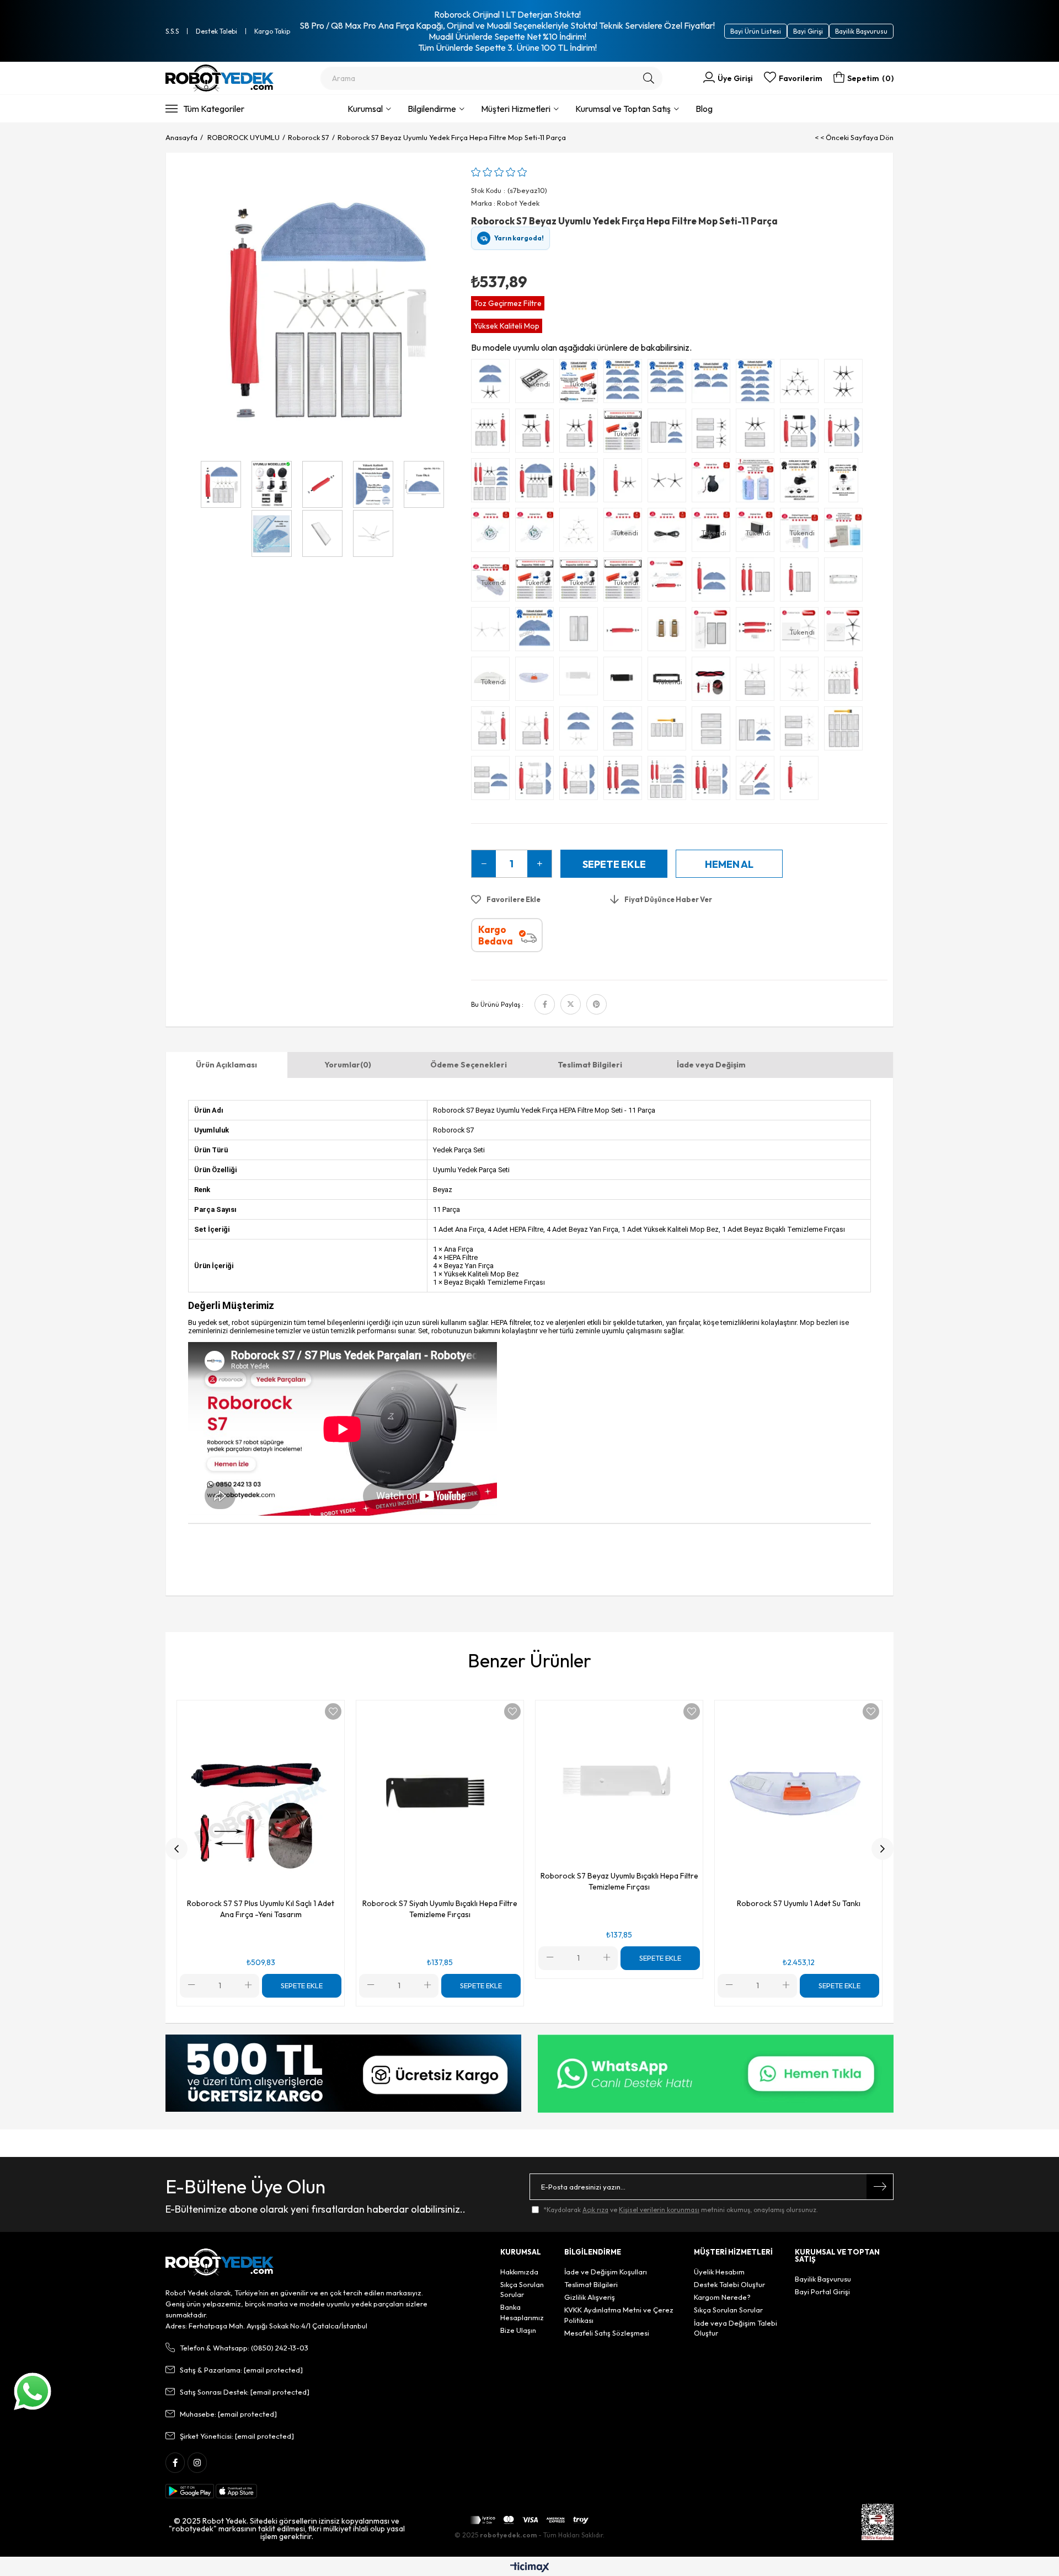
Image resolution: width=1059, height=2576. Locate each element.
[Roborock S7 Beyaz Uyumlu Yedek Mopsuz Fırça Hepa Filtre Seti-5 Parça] (537, 731)
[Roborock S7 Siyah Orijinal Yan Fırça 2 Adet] (846, 632)
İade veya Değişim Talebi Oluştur (736, 2328)
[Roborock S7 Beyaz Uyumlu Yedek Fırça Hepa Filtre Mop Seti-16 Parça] (670, 781)
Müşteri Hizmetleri (516, 109)
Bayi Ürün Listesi (756, 31)
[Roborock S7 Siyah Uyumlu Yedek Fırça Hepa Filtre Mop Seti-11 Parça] (537, 483)
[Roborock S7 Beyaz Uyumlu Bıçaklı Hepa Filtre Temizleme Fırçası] (581, 681)
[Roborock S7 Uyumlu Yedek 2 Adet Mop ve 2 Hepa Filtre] (625, 731)
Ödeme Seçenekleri (469, 1065)
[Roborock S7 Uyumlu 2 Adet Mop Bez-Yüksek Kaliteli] (537, 632)
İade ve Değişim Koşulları (606, 2272)
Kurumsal (365, 109)
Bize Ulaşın (518, 2330)
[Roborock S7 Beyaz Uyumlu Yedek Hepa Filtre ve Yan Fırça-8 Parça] (802, 731)
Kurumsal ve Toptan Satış (623, 109)
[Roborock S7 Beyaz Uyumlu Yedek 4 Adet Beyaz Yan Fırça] (802, 681)
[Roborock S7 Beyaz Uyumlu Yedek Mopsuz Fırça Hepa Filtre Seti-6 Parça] (493, 731)
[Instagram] (197, 2463)
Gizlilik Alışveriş (590, 2297)
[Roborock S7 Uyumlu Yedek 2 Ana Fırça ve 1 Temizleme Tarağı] (758, 632)
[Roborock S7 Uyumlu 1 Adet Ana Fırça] (625, 632)
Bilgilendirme (432, 109)
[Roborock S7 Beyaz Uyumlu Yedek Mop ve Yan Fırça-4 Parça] (581, 731)
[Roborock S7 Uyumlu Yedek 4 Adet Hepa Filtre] (714, 731)
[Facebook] (175, 2463)
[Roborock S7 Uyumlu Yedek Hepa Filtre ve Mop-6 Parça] (493, 781)
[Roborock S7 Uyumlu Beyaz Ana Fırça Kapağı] (846, 582)
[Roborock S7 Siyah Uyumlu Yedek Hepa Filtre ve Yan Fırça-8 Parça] (714, 433)
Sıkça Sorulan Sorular (522, 2289)
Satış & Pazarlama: (241, 2370)
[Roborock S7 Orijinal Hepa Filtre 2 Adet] (714, 632)
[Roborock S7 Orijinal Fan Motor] (493, 533)
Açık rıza (595, 2210)
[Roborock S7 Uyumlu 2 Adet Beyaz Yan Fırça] (493, 632)
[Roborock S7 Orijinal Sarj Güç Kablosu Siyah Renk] (670, 533)
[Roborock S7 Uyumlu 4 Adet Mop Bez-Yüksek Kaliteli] (714, 384)
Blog (704, 109)
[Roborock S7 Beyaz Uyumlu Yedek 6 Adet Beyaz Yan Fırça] (581, 533)
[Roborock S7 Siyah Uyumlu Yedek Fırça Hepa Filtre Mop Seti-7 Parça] (846, 433)
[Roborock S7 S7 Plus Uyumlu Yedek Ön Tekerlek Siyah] (802, 483)
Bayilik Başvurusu (861, 31)
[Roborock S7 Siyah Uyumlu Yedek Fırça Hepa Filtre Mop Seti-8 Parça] (802, 433)
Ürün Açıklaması (226, 1065)
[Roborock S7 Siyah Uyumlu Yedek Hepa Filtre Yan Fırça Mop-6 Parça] (670, 433)
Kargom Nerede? (722, 2297)
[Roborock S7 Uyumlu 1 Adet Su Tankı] (537, 681)
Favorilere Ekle (333, 1711)
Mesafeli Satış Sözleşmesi (607, 2333)
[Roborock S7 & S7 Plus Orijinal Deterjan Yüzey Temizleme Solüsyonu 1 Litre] (846, 533)
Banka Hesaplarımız (522, 2312)
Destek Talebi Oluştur (729, 2284)
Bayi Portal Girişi (822, 2291)
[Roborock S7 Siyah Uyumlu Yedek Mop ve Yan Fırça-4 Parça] (493, 384)
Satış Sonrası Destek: (245, 2392)
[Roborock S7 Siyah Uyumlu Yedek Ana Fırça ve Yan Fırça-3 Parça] (625, 483)
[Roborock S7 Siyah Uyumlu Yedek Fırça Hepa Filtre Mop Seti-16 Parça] (493, 483)
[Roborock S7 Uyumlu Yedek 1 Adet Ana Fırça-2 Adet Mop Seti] (714, 582)
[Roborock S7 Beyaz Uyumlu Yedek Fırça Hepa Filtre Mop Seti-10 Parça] (714, 781)
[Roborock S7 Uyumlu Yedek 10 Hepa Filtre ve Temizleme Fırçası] (846, 731)
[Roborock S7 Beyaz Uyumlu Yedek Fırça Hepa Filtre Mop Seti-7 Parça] (581, 781)
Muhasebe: (228, 2414)
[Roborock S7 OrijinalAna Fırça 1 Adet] (670, 582)
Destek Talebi (216, 31)
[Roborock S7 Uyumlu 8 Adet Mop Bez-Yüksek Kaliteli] (625, 384)
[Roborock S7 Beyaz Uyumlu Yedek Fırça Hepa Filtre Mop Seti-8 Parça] (537, 781)
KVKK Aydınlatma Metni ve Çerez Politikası (619, 2315)
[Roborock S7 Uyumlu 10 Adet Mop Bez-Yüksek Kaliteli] (758, 384)
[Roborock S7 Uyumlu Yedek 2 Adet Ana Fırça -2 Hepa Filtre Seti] (758, 582)
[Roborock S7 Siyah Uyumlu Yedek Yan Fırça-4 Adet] (846, 384)
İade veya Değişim (711, 1065)
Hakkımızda (519, 2272)
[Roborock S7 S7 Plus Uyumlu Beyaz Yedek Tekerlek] (846, 483)
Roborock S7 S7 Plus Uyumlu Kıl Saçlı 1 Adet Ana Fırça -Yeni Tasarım (261, 1909)
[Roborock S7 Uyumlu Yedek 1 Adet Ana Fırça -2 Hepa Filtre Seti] (802, 582)
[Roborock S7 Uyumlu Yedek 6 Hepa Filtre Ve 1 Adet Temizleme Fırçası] (670, 731)
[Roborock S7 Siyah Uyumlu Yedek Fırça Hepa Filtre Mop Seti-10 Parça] (581, 483)
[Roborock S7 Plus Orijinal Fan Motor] (537, 533)
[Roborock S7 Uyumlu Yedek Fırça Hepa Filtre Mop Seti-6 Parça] (625, 781)
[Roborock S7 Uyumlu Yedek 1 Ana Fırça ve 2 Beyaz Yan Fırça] (802, 781)
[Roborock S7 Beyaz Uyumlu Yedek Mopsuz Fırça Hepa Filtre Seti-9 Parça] (846, 681)
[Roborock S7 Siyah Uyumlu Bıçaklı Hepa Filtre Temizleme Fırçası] (625, 681)
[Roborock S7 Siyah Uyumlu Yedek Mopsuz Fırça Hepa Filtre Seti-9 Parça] (493, 433)
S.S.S (172, 31)
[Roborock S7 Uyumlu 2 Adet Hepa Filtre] (581, 632)
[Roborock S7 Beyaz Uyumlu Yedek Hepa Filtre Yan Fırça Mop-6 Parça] (758, 731)
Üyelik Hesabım (719, 2272)
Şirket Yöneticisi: (237, 2436)
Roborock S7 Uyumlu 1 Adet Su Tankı (799, 1903)
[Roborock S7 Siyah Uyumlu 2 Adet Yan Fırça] (670, 483)
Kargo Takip (272, 31)
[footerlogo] (220, 2262)
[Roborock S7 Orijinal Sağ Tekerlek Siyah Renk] (714, 483)
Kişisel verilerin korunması (659, 2210)
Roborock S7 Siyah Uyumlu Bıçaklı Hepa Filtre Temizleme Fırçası (440, 1909)
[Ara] (649, 78)
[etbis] (878, 2522)
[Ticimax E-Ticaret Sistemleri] (530, 2568)
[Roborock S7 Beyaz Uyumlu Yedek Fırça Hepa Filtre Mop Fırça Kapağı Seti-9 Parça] (758, 781)
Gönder (880, 2187)
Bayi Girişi (808, 31)
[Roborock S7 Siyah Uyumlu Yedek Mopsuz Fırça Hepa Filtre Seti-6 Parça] (537, 433)
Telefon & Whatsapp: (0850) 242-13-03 (244, 2348)
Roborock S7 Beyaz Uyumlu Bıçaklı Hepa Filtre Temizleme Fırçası (619, 1881)
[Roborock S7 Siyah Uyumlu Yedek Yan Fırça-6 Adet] (802, 384)
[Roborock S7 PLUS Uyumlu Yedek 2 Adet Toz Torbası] (670, 632)
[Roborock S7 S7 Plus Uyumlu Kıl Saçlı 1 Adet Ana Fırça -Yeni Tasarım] (714, 681)
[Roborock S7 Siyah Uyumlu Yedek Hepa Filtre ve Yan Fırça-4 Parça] (758, 433)
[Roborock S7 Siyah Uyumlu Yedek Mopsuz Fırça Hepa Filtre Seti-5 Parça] (581, 433)
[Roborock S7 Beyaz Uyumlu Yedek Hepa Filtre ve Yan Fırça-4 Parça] (758, 681)
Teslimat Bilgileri (590, 1065)
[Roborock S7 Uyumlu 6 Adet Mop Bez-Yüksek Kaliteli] (670, 384)
